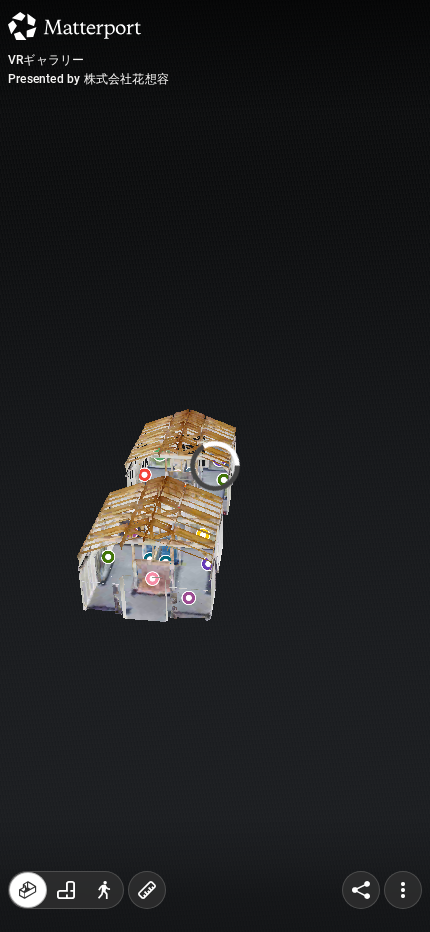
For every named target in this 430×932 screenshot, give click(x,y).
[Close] (366, 170)
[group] (66, 890)
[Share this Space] (361, 890)
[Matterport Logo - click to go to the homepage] (74, 26)
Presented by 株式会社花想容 (88, 79)
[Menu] (403, 890)
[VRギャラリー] (215, 466)
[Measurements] (147, 890)
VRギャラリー (46, 60)
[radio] (28, 890)
